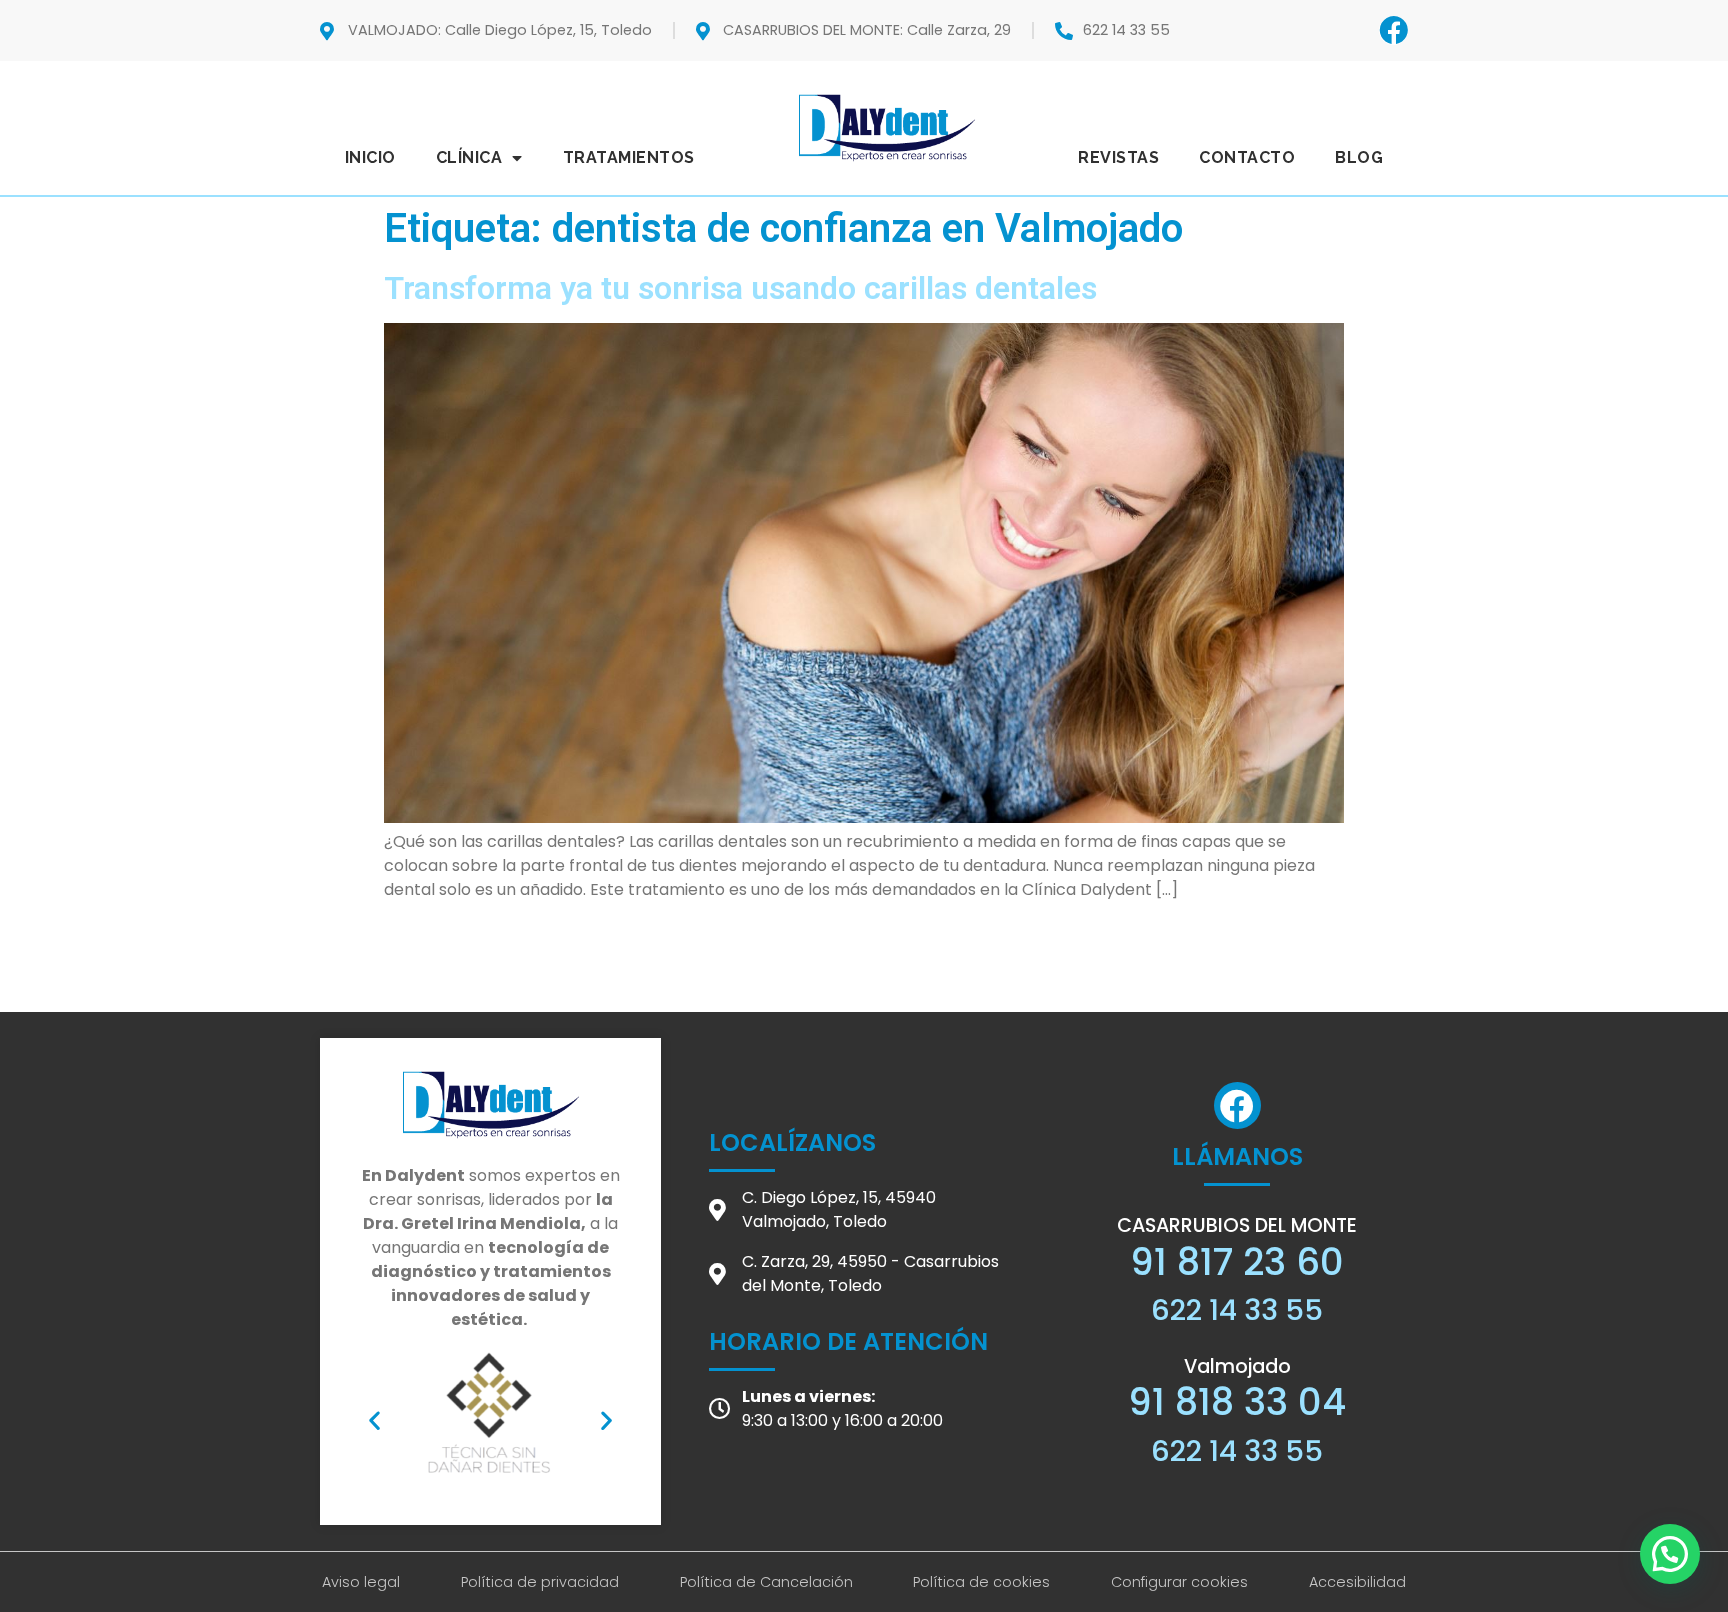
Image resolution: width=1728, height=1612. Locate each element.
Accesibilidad (1357, 1582)
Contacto (1247, 157)
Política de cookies (981, 1582)
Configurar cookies (1179, 1582)
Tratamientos (629, 157)
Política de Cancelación (766, 1582)
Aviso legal (361, 1582)
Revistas (1118, 157)
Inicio (370, 157)
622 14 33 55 (1237, 1310)
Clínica (469, 157)
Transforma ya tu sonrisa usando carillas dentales (740, 288)
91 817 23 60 (1237, 1262)
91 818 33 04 (1237, 1402)
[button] (374, 1419)
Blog (1359, 157)
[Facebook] (1393, 30)
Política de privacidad (540, 1582)
